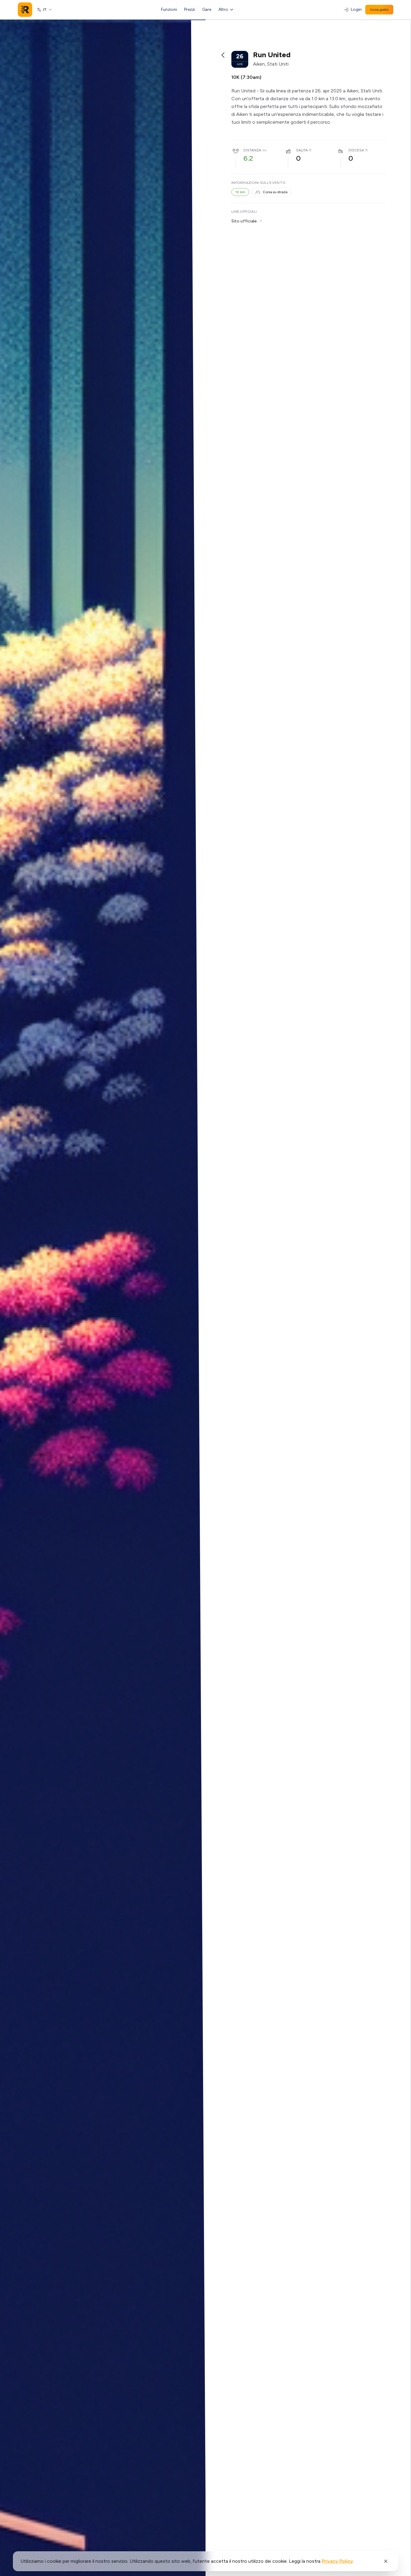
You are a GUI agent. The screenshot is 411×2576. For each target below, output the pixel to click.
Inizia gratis (379, 10)
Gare (207, 9)
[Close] (386, 2561)
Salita (302, 150)
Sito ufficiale (244, 221)
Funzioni (169, 9)
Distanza (252, 150)
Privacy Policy (337, 2561)
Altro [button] (223, 9)
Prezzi (190, 9)
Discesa (356, 150)
